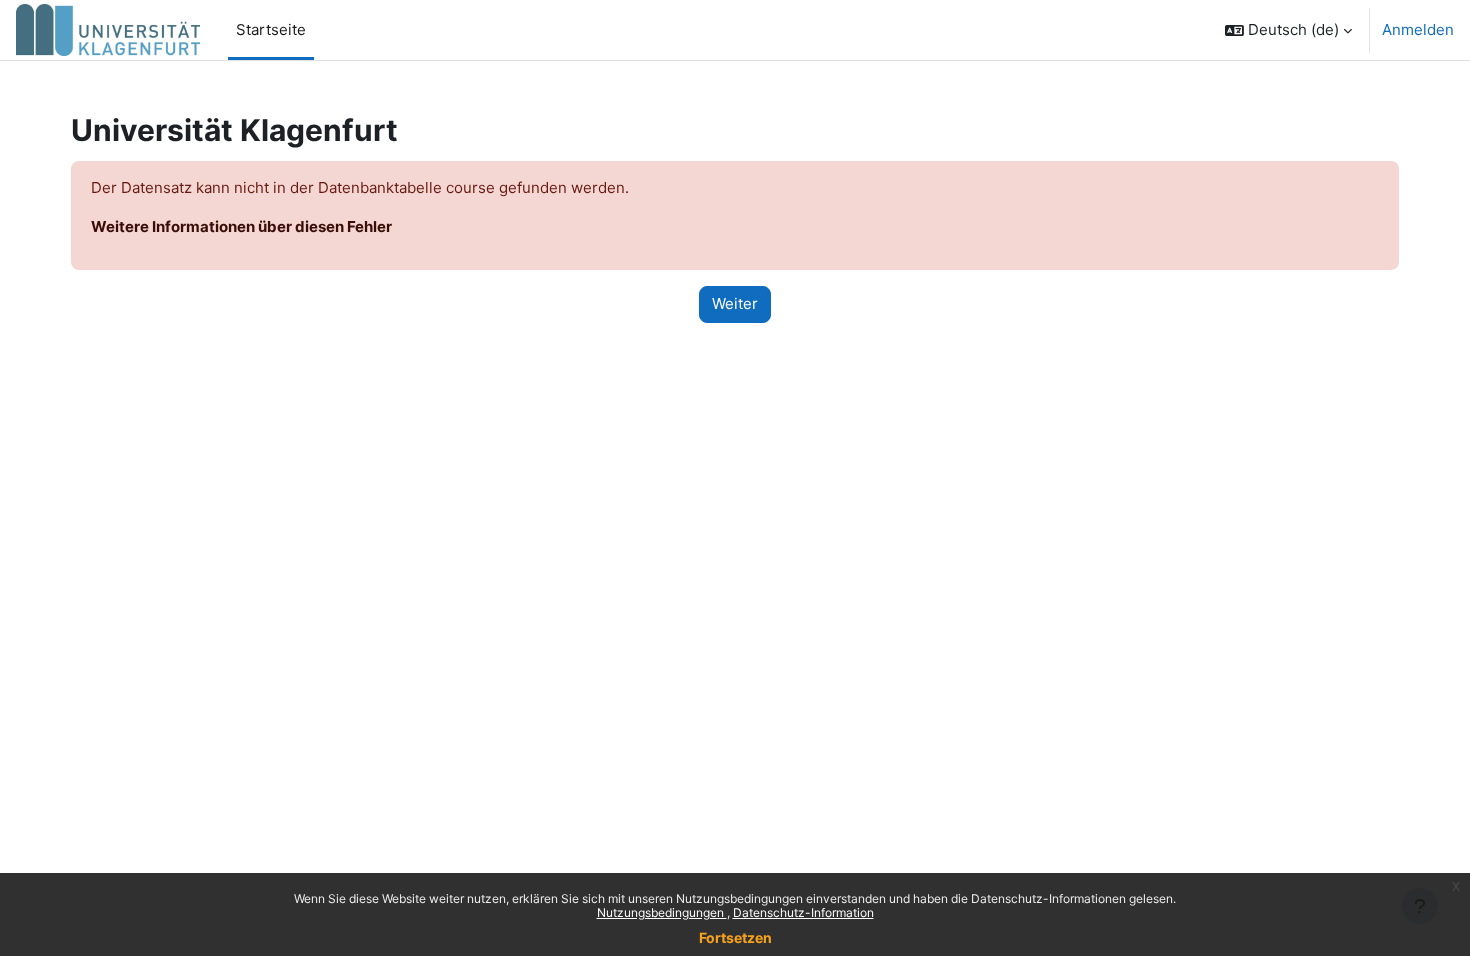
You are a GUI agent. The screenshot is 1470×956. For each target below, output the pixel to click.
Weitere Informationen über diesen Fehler (241, 226)
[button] (1288, 30)
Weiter (735, 303)
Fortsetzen (735, 937)
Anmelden (1418, 29)
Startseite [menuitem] (271, 29)
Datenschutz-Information (803, 912)
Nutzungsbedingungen (662, 912)
